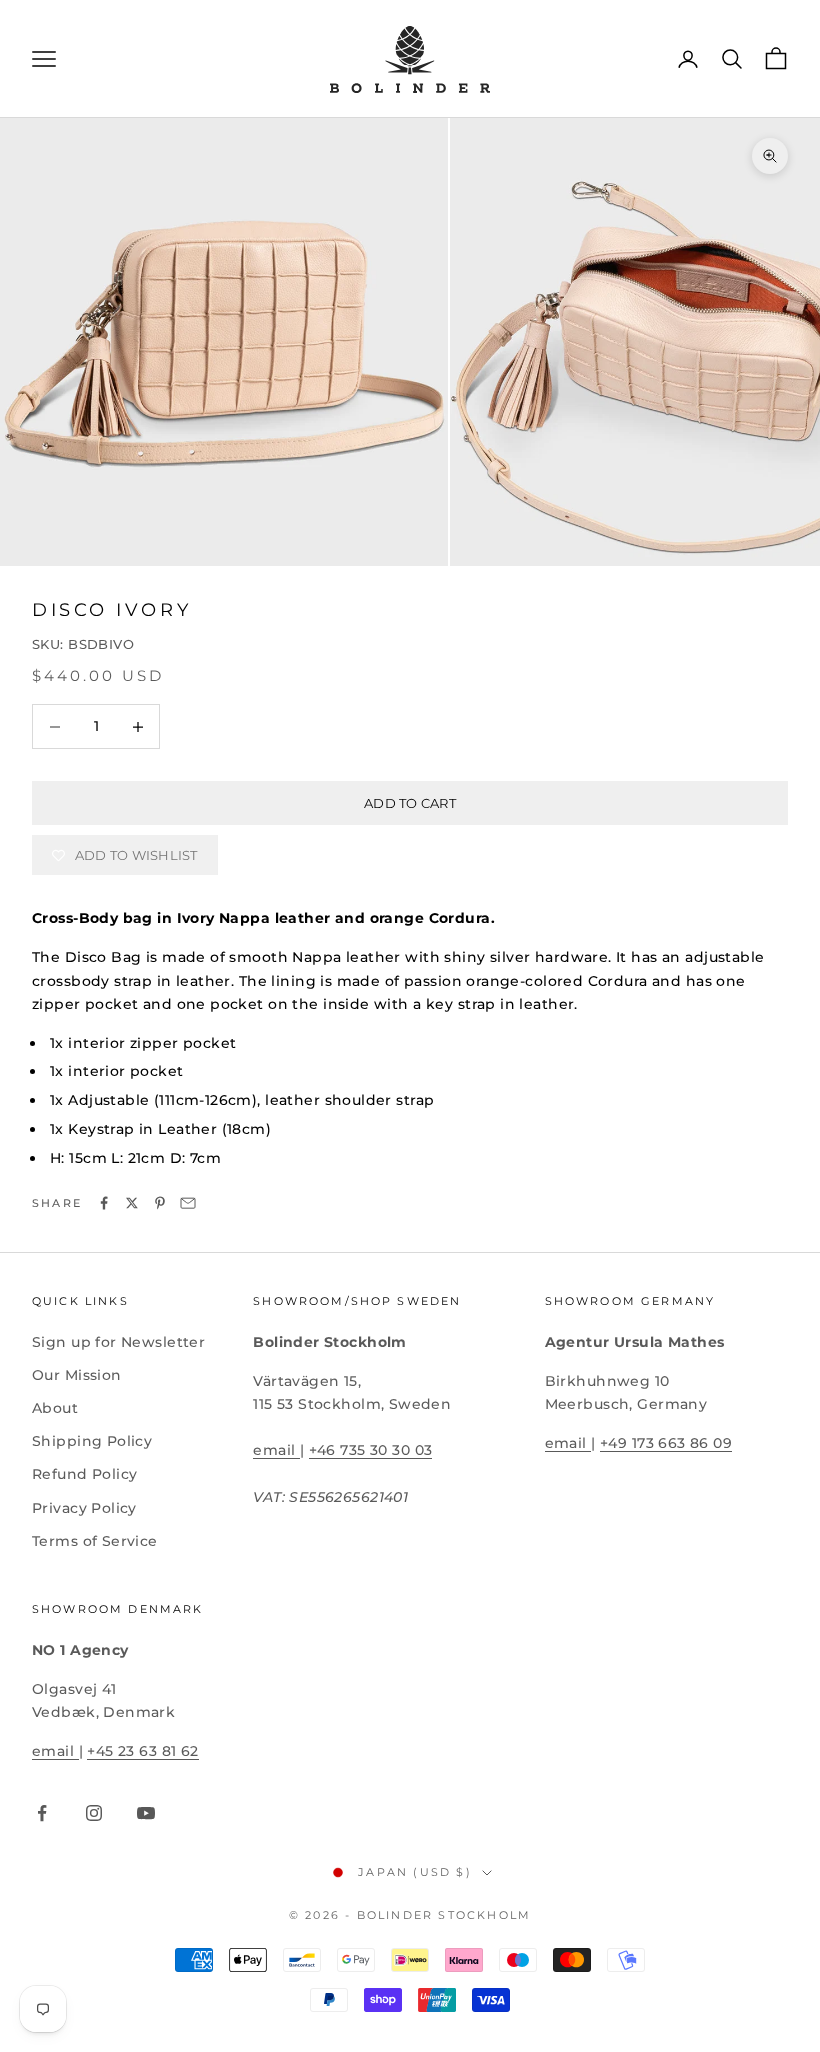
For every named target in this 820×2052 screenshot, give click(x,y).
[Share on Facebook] (104, 1203)
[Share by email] (188, 1203)
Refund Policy (84, 1474)
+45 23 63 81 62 (142, 1751)
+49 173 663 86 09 (666, 1443)
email (276, 1450)
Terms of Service (95, 1541)
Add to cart (410, 803)
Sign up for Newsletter (118, 1342)
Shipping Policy (92, 1441)
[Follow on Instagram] (94, 1813)
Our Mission (77, 1375)
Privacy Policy (84, 1508)
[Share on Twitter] (132, 1203)
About (55, 1408)
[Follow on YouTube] (146, 1813)
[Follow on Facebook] (42, 1813)
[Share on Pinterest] (160, 1203)
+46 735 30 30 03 (371, 1450)
